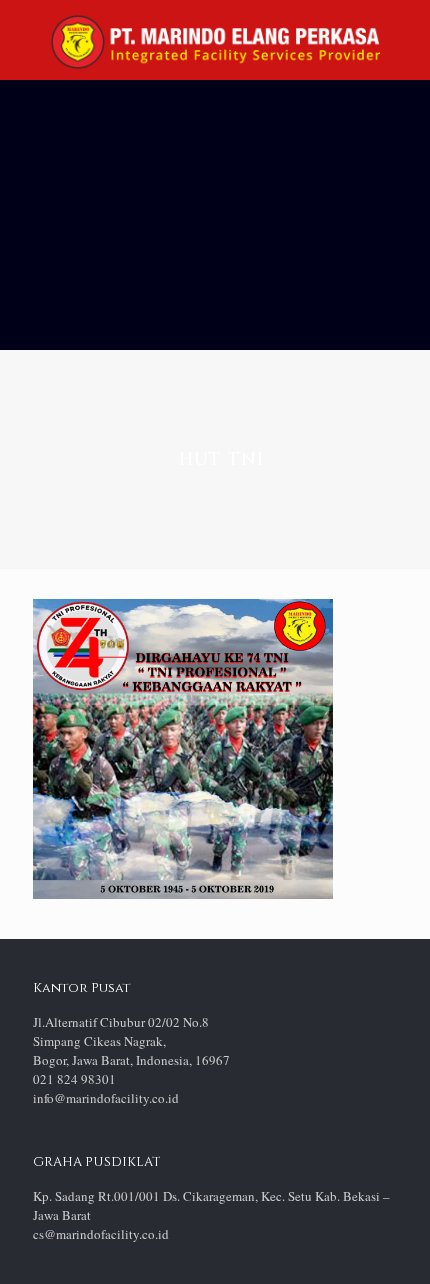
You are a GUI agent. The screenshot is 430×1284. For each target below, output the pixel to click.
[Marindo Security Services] (215, 40)
